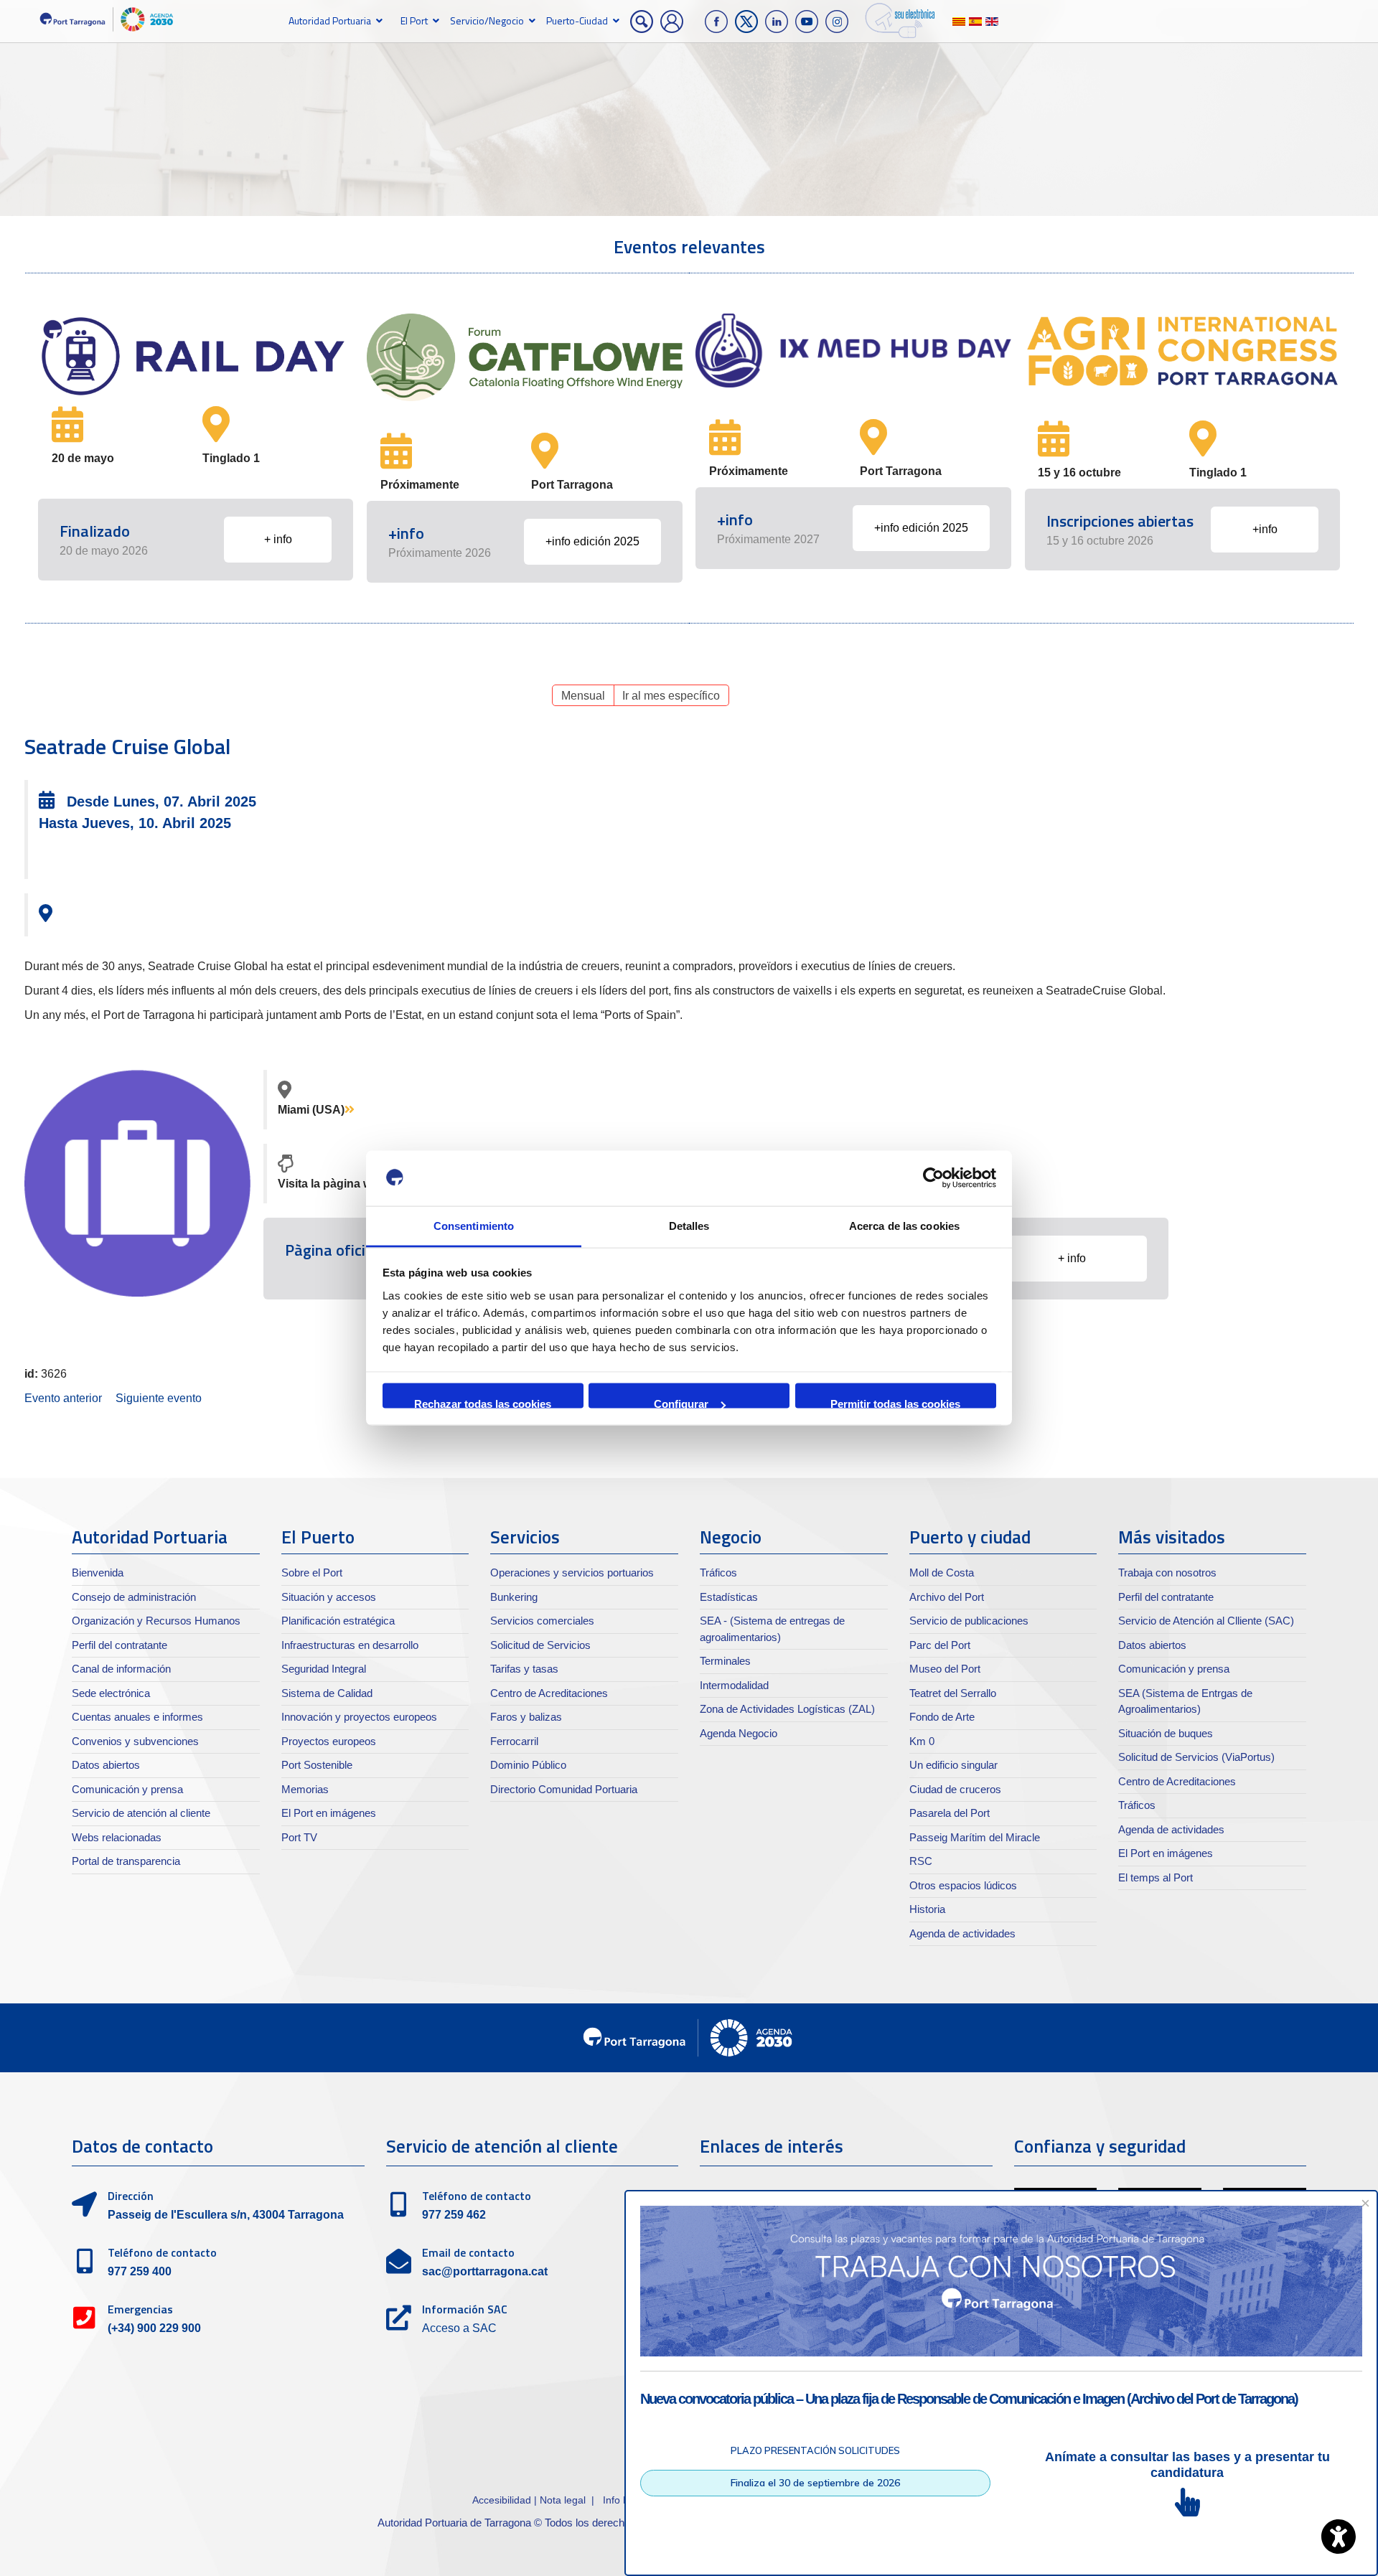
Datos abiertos (106, 1765)
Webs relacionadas (117, 1837)
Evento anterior (63, 1398)
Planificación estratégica (338, 1621)
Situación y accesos (329, 1597)
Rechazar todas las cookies (483, 1403)
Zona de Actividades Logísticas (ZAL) (787, 1709)
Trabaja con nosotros (1167, 1573)
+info (1265, 529)
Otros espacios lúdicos (963, 1885)
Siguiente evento (159, 1398)
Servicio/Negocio (487, 20)
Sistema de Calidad (327, 1693)
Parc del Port (940, 1645)
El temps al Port (1156, 1877)
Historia (927, 1909)
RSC (921, 1861)
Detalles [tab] (689, 1225)
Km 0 (922, 1741)
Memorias (305, 1789)
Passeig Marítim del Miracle (975, 1837)
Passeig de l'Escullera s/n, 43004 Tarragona (226, 2215)
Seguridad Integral (324, 1669)
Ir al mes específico (671, 696)
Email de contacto (468, 2252)
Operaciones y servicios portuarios (572, 1573)
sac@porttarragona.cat (485, 2271)
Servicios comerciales (542, 1621)
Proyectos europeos (329, 1741)
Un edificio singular (953, 1765)
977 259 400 (140, 2271)
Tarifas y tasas (524, 1669)
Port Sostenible (317, 1765)
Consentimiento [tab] (474, 1225)
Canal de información (121, 1669)
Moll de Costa (942, 1573)
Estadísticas (729, 1597)
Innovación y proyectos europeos (359, 1717)
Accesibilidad (503, 2500)
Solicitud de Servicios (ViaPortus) (1196, 1757)
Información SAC (465, 2309)
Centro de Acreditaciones (549, 1693)
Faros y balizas (526, 1717)
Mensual (583, 696)
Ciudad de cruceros (955, 1789)
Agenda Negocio (739, 1733)
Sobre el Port (312, 1573)
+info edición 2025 (592, 541)
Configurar (681, 1403)
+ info (278, 539)
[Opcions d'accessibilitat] (1339, 2537)
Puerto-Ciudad (577, 20)
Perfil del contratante (119, 1645)
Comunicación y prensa (127, 1789)
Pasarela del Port (950, 1813)
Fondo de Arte (942, 1717)
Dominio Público (528, 1765)
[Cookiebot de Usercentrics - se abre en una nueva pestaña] (933, 1178)
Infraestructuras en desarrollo (350, 1645)
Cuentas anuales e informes (137, 1717)
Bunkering (514, 1597)
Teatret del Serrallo (953, 1693)
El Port (414, 20)
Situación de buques (1166, 1733)
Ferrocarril (514, 1741)
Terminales (725, 1661)
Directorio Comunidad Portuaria (564, 1789)
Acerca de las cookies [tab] (904, 1225)
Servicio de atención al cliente (141, 1813)
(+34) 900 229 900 (154, 2328)
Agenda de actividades (962, 1933)
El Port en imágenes (329, 1813)
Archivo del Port (947, 1597)
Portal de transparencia (126, 1861)
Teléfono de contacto (162, 2252)
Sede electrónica (111, 1693)
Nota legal (563, 2500)
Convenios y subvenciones (135, 1741)
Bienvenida (98, 1573)
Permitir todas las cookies (895, 1403)
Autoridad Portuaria (330, 20)
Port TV (299, 1837)
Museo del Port (945, 1669)
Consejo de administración (134, 1597)
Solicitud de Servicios (540, 1645)
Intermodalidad (734, 1685)
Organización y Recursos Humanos (156, 1621)
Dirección (131, 2196)
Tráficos (718, 1573)
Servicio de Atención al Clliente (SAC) (1206, 1621)
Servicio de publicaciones (969, 1621)
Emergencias (140, 2309)
